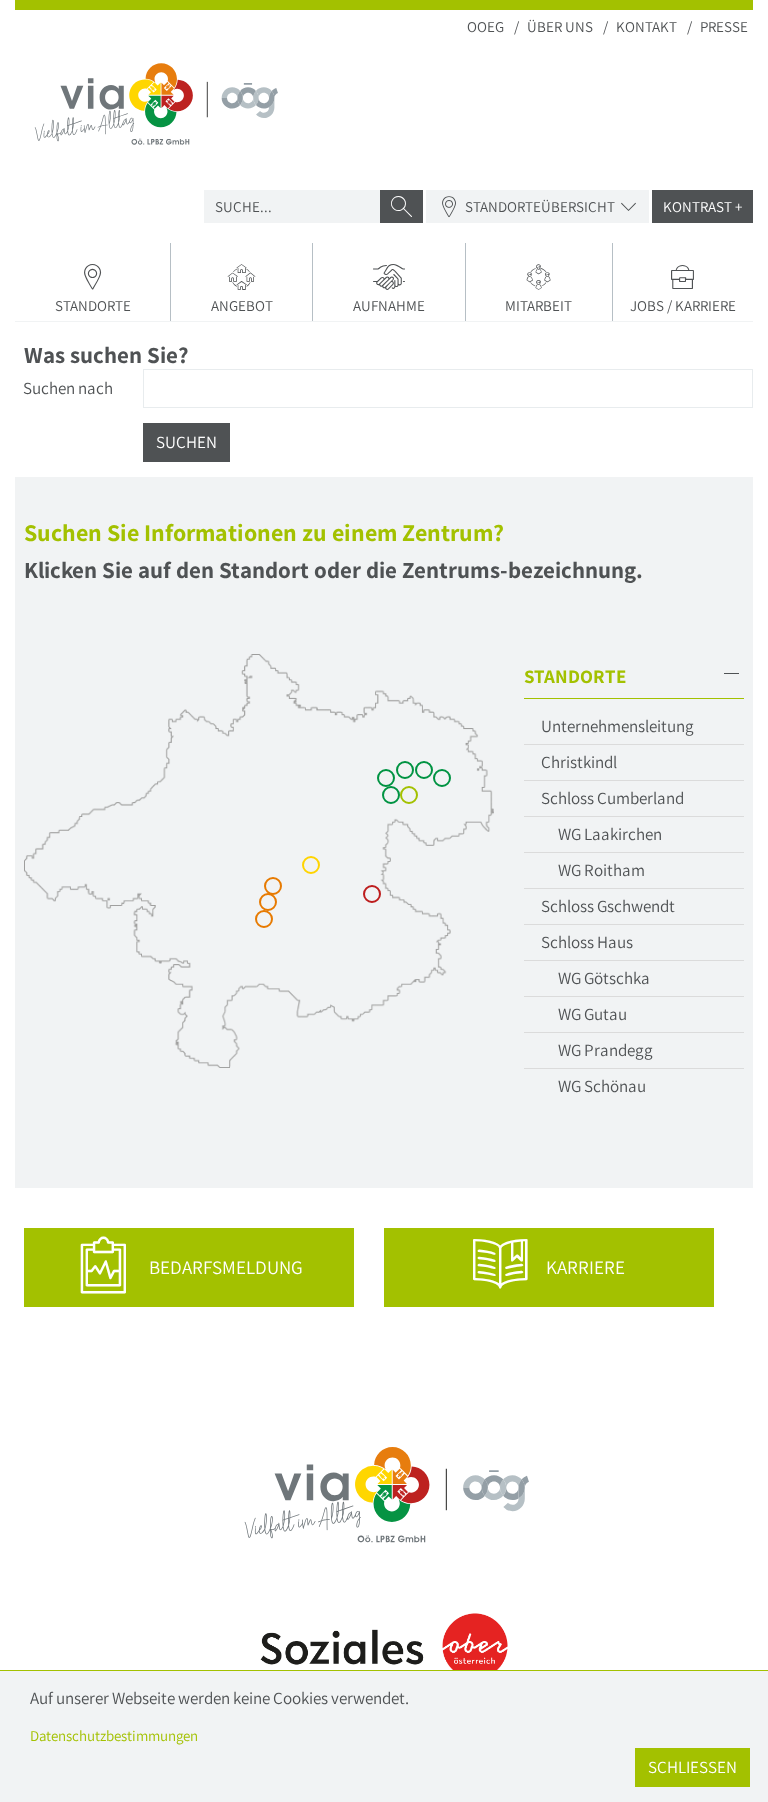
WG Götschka (604, 978)
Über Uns (560, 26)
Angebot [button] (242, 305)
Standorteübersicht (540, 206)
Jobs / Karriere (683, 305)
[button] (634, 676)
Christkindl (579, 762)
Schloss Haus (587, 942)
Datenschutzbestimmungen (114, 1735)
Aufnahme (389, 305)
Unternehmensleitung (617, 726)
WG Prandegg (605, 1050)
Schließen (692, 1767)
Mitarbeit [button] (538, 305)
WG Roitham (601, 870)
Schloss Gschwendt (608, 906)
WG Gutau (592, 1014)
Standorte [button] (93, 305)
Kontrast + (702, 206)
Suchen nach (68, 388)
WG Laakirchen (610, 834)
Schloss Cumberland (612, 798)
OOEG (485, 26)
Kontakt (646, 26)
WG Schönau (602, 1086)
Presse (724, 26)
